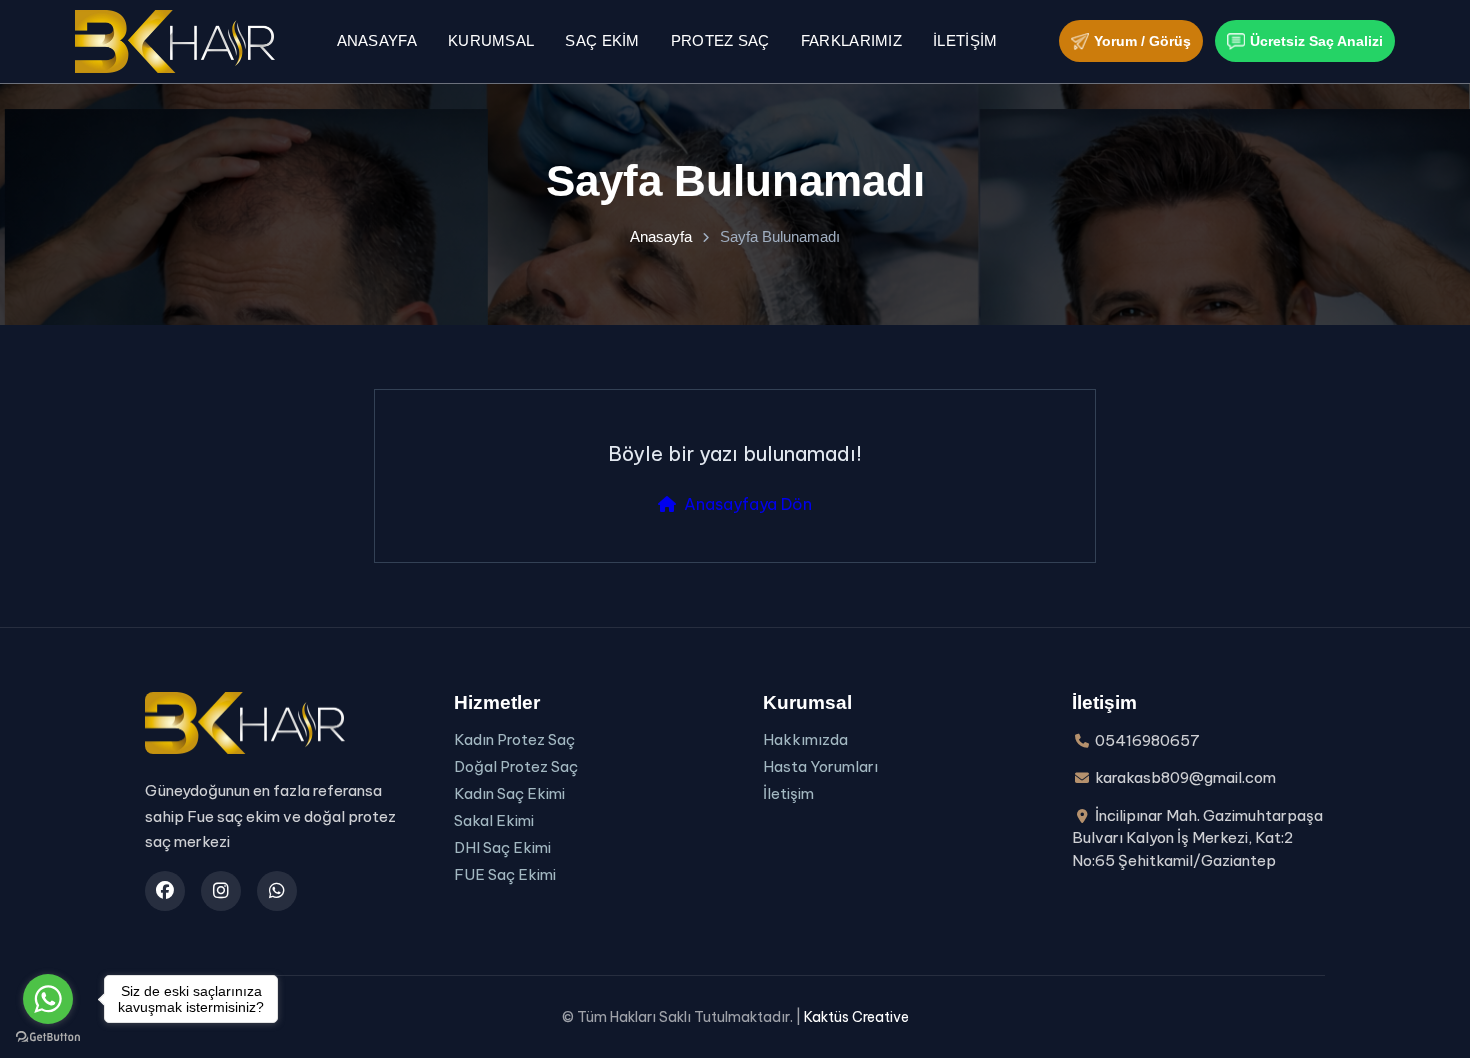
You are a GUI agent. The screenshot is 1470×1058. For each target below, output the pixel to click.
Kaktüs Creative (856, 1017)
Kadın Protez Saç (514, 739)
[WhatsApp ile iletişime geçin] (277, 891)
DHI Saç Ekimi (502, 847)
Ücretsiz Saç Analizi (1316, 41)
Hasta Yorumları (820, 766)
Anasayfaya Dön (748, 504)
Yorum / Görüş (1142, 41)
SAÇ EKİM (602, 40)
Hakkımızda (805, 739)
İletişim (788, 793)
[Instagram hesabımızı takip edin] (221, 891)
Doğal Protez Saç (516, 766)
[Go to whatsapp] (48, 999)
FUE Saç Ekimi (505, 874)
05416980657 (1147, 740)
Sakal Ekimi (494, 820)
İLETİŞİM (965, 40)
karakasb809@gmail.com (1185, 777)
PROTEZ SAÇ (720, 40)
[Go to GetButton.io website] (48, 1037)
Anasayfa (377, 40)
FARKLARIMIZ (851, 40)
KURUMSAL (491, 40)
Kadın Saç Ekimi (509, 793)
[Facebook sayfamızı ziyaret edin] (165, 891)
